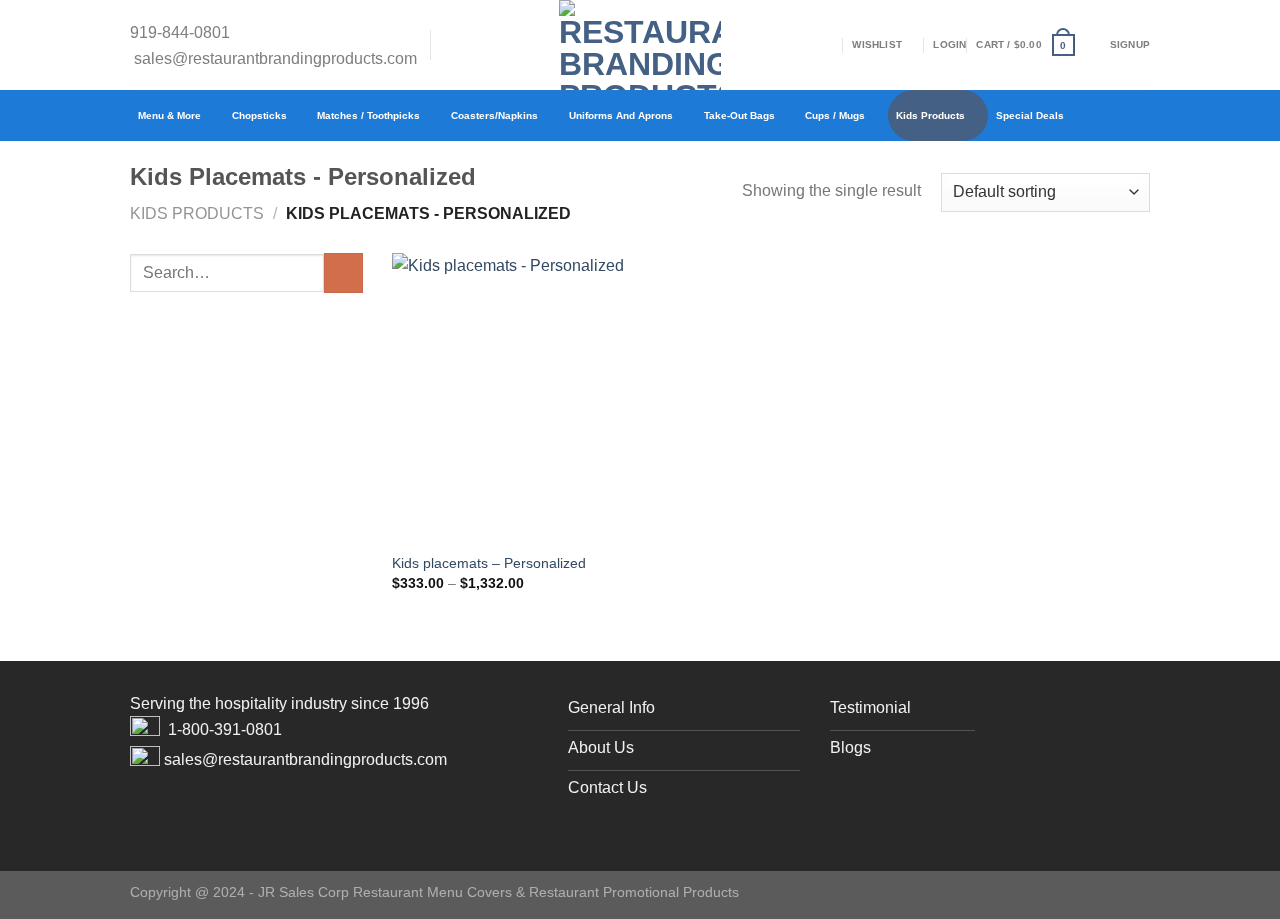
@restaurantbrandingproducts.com (324, 759)
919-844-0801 (180, 32)
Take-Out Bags (739, 115)
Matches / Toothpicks (368, 115)
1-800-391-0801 (225, 729)
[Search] (836, 45)
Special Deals (1030, 115)
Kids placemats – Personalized (489, 563)
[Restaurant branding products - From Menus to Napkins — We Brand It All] (640, 45)
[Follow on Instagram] (477, 45)
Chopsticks (259, 115)
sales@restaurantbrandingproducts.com (275, 58)
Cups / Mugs (835, 115)
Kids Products (930, 115)
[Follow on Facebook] (451, 45)
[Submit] (343, 272)
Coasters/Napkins (494, 115)
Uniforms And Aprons (621, 115)
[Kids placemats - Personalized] (512, 396)
